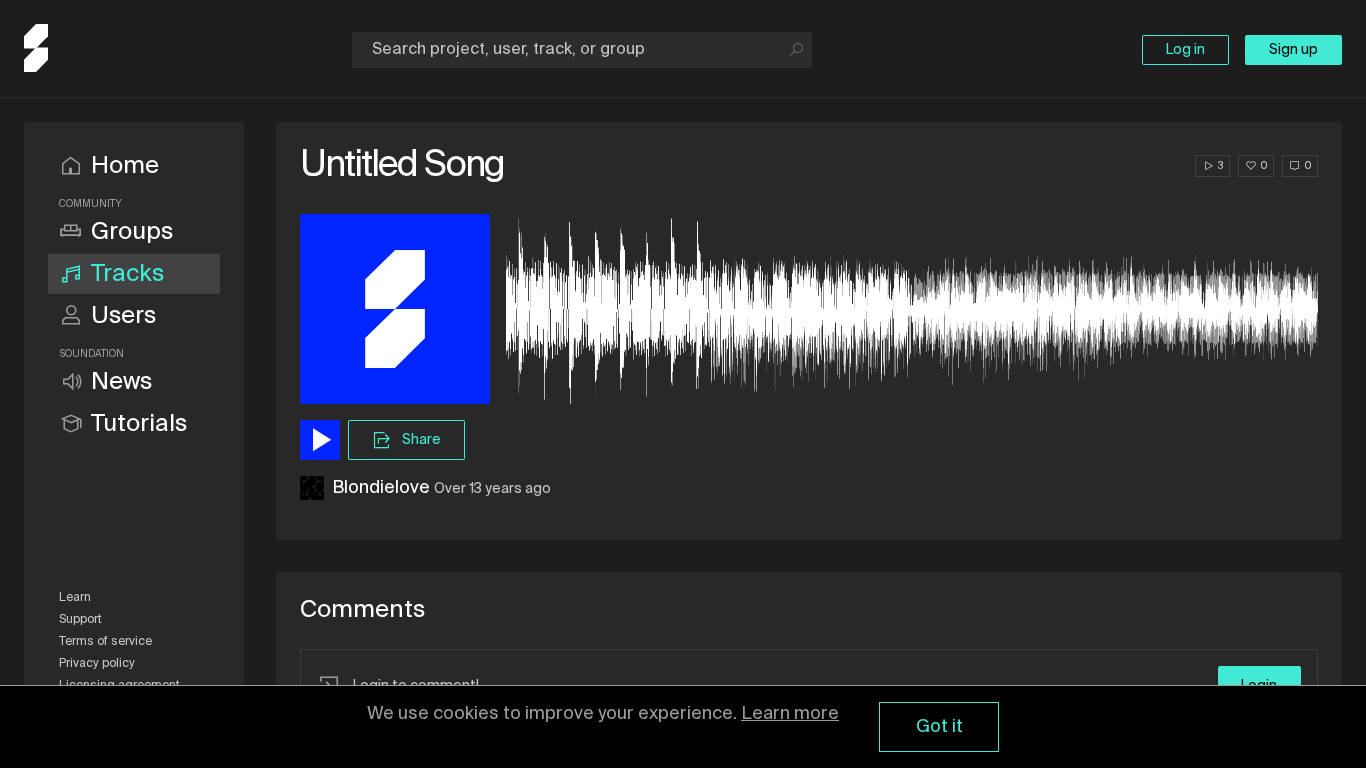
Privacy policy (97, 664)
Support (80, 620)
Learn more (790, 714)
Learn (75, 598)
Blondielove (381, 488)
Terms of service (105, 642)
